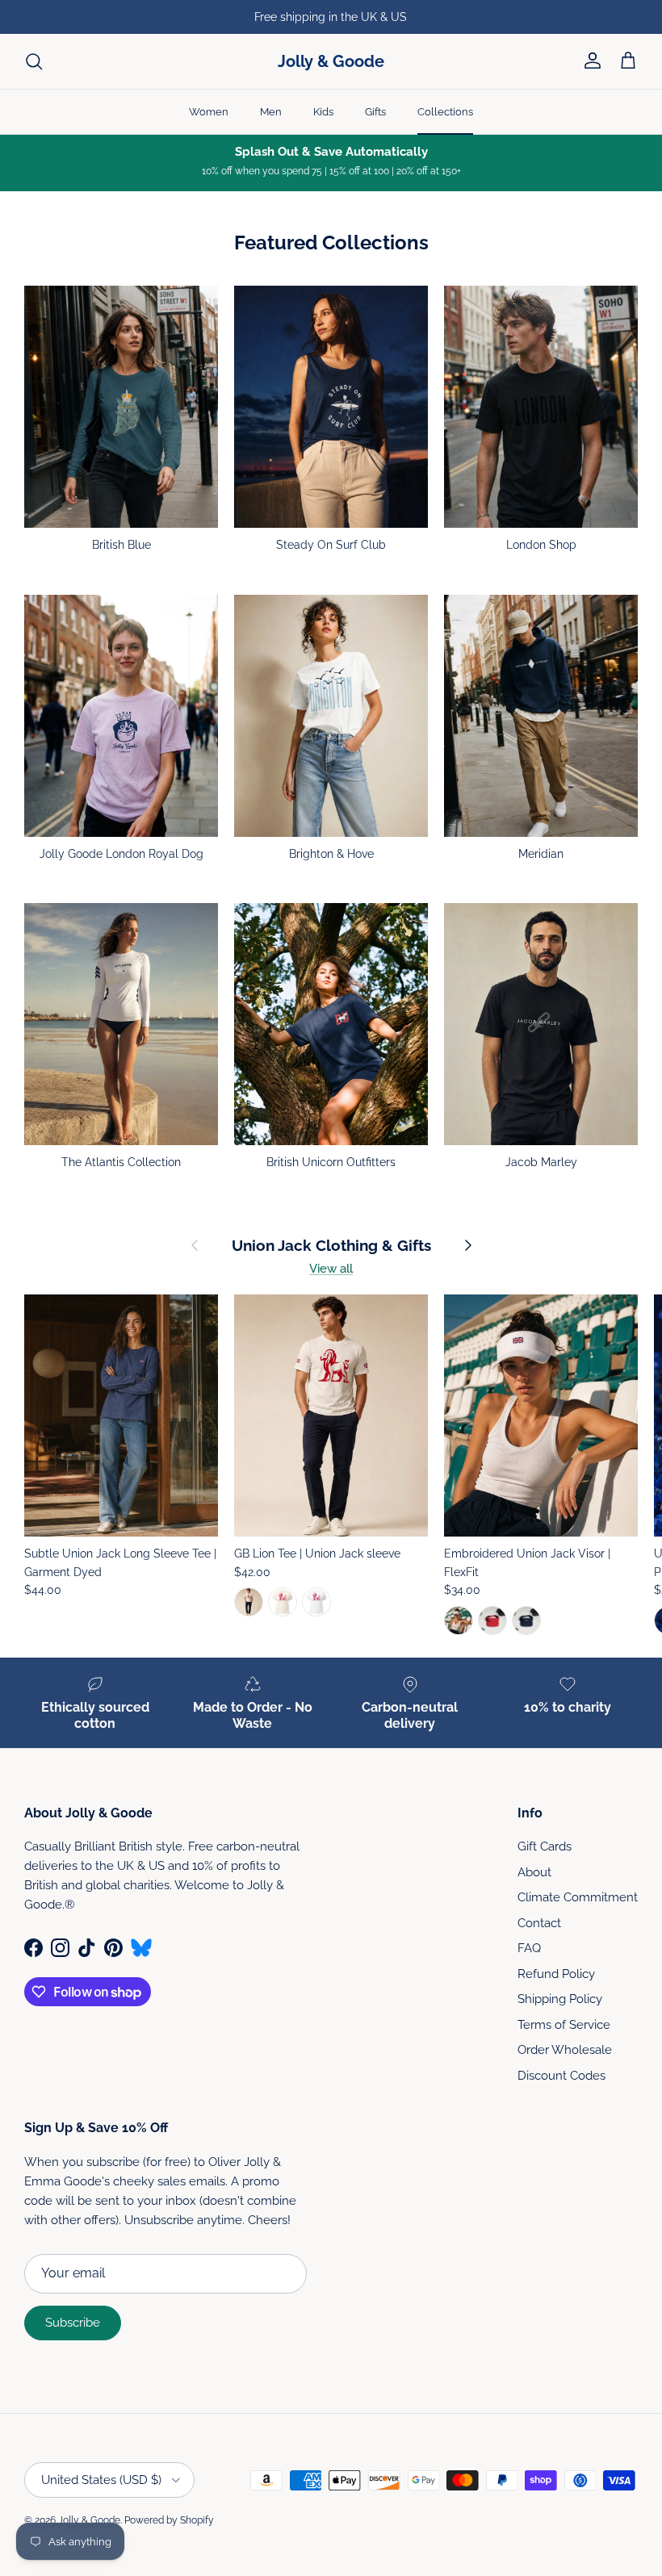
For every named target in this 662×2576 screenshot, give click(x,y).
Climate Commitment (578, 1897)
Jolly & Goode (89, 2520)
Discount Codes (561, 2076)
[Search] (34, 61)
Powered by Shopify (169, 2520)
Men (271, 112)
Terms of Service (564, 2025)
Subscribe (73, 2323)
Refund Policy (556, 1974)
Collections (445, 112)
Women (209, 112)
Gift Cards (545, 1846)
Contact (539, 1923)
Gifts (375, 112)
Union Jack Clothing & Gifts (331, 1246)
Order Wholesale (565, 2050)
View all (331, 1269)
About (534, 1872)
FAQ (529, 1948)
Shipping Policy (560, 1999)
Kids (323, 112)
